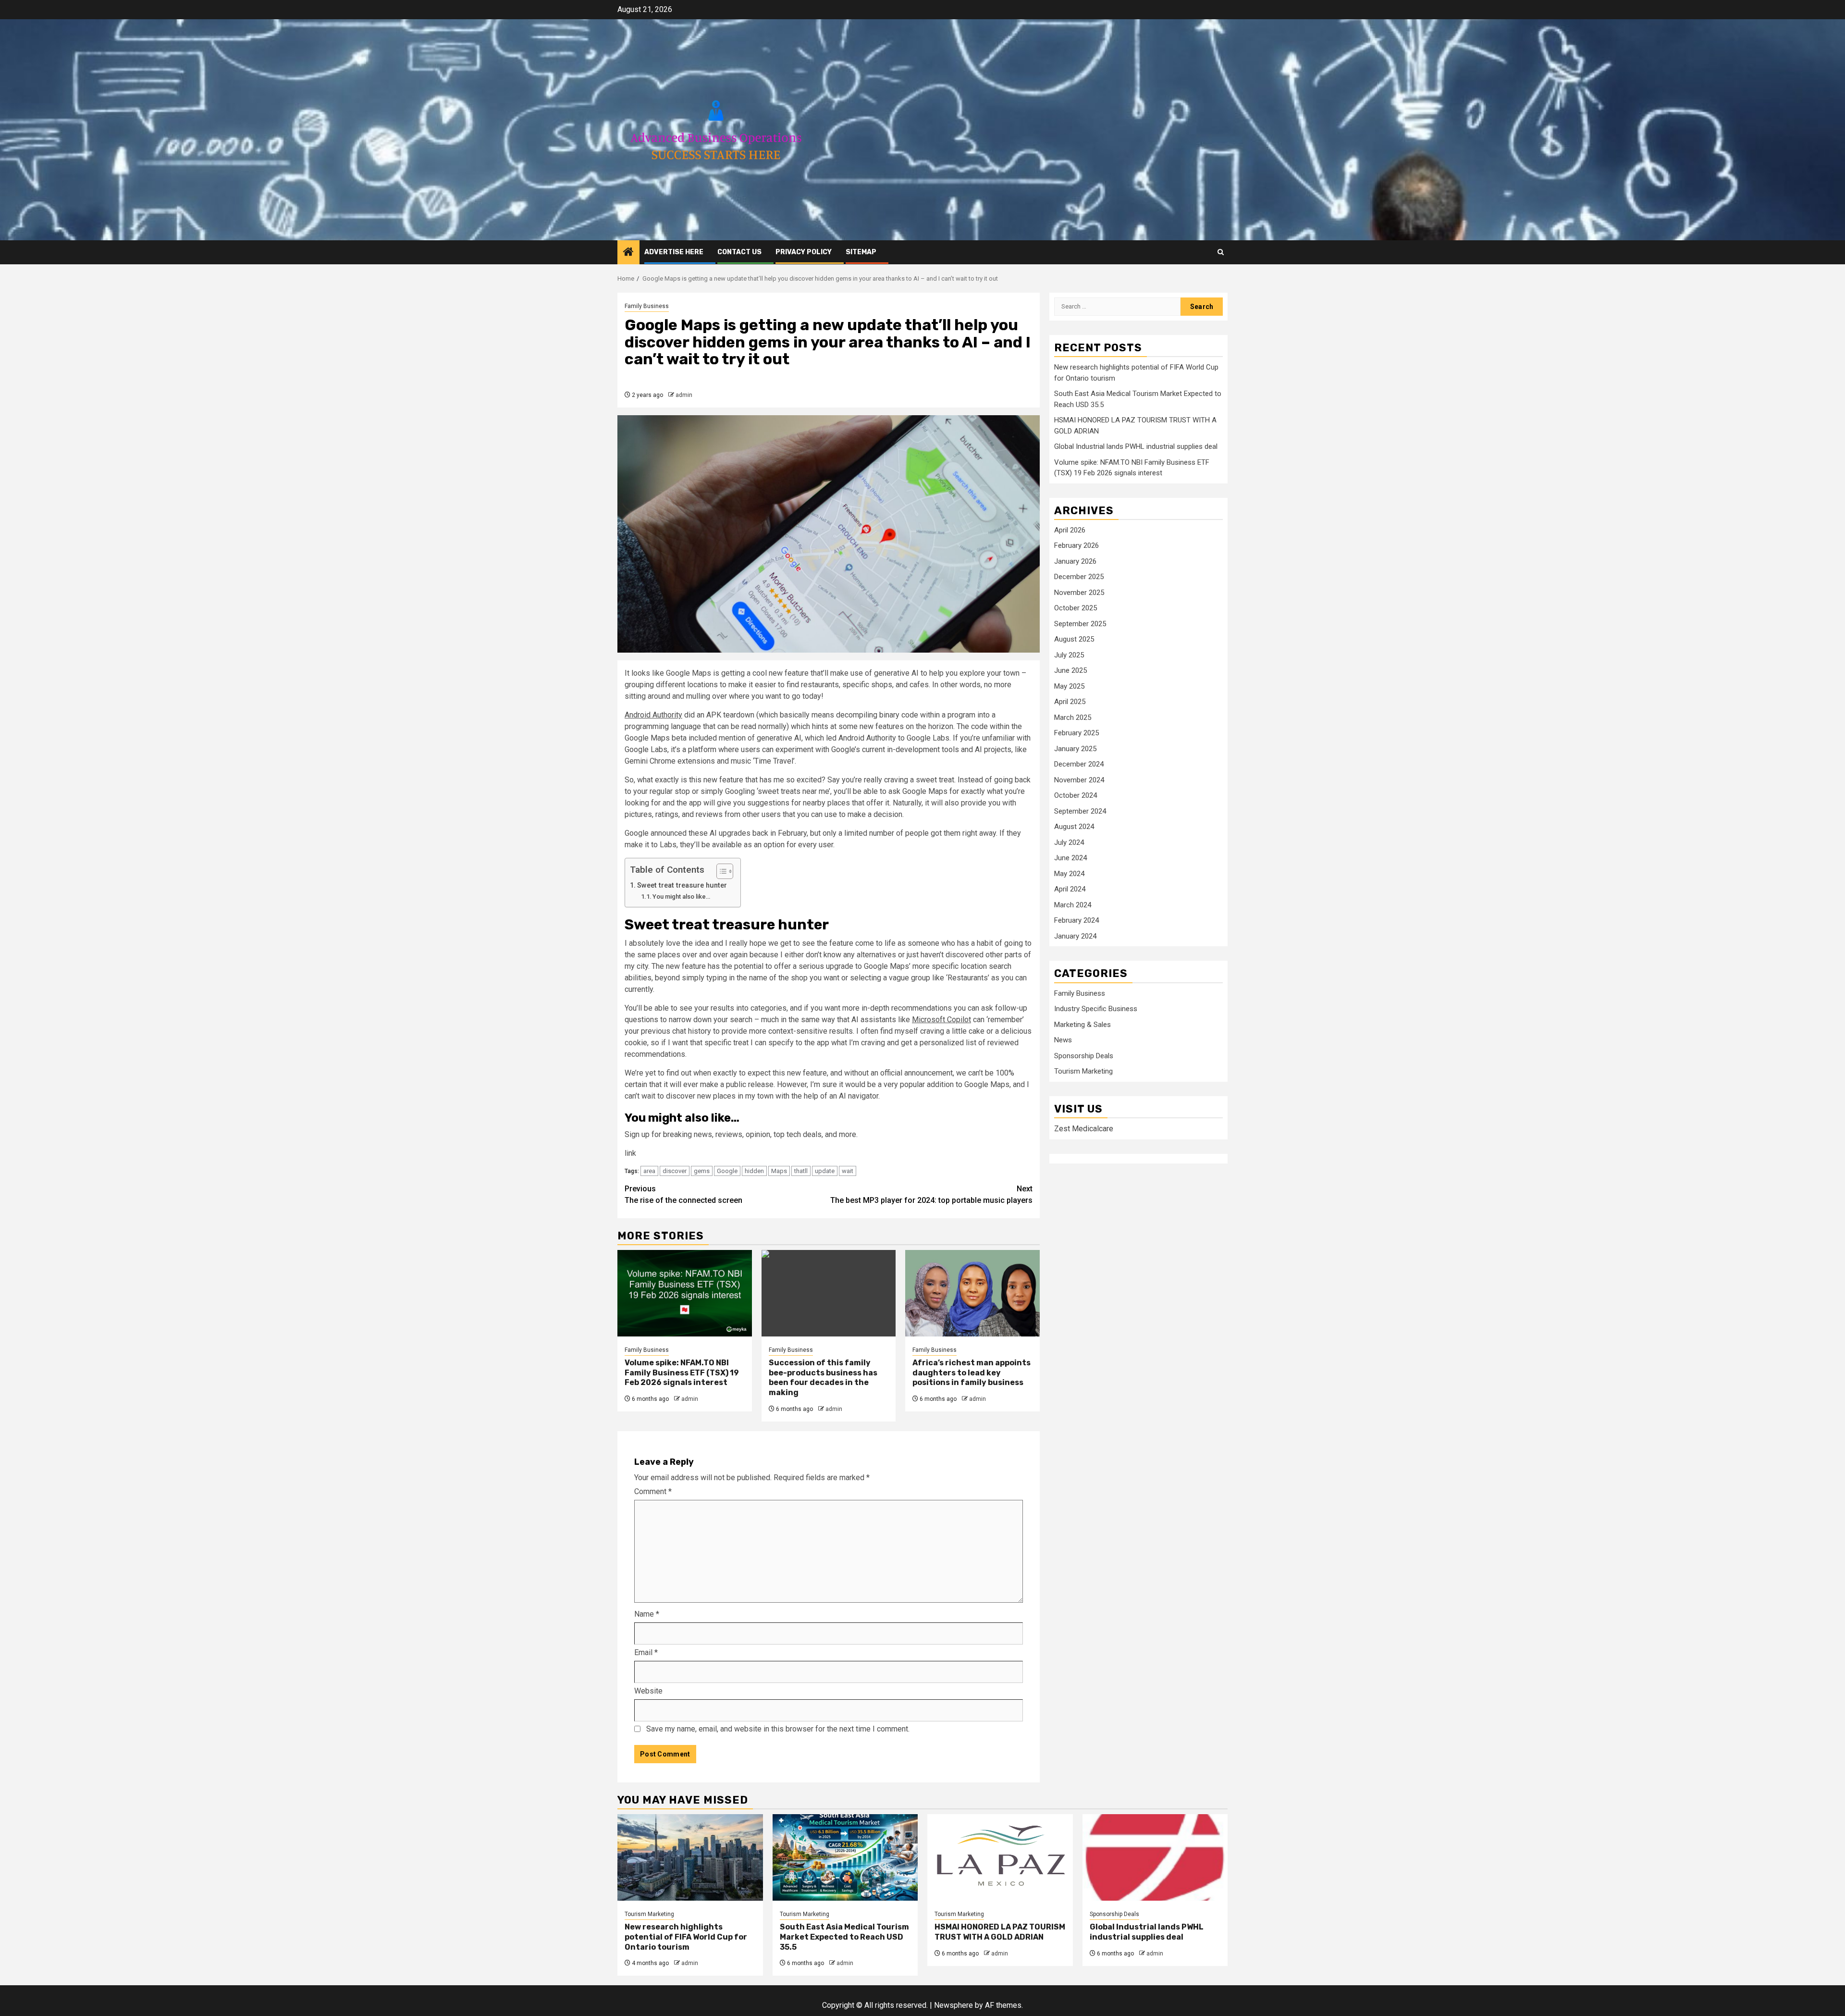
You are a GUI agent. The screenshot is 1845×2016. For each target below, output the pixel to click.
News (1063, 1040)
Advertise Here (674, 252)
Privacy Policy (804, 252)
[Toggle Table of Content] (720, 871)
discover (675, 1171)
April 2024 (1070, 890)
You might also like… (681, 897)
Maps (779, 1171)
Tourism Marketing (1083, 1072)
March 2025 (1073, 717)
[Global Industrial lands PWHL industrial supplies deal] (1155, 1857)
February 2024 (1076, 921)
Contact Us (739, 252)
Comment (653, 1491)
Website (648, 1691)
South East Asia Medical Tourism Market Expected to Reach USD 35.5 (844, 1937)
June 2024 (1070, 858)
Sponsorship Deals (1084, 1056)
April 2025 (1070, 702)
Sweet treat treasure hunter (683, 885)
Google (727, 1171)
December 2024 (1079, 765)
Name (647, 1614)
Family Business (647, 306)
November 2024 (1079, 780)
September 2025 (1080, 624)
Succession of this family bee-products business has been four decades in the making (823, 1378)
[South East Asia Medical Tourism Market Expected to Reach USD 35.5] (845, 1857)
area (649, 1171)
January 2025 (1075, 749)
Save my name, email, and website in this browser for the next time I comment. (778, 1729)
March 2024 (1073, 905)
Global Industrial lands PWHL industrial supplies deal (1136, 447)
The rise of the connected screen (683, 1194)
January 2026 (1075, 561)
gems (702, 1171)
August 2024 (1074, 827)
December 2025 (1079, 577)
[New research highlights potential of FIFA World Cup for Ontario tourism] (690, 1857)
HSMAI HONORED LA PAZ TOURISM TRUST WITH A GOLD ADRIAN (1000, 1932)
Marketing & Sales (1082, 1025)
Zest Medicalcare (1084, 1129)
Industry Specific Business (1096, 1009)
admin (684, 395)
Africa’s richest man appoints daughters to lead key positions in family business (972, 1373)
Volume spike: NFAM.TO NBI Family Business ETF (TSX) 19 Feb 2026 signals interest (682, 1373)
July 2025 (1069, 655)
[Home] (628, 253)
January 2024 (1075, 936)
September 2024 (1080, 811)
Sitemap (861, 252)
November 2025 (1079, 593)
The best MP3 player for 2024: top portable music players (931, 1194)
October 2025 (1076, 608)
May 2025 (1069, 686)
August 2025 (1074, 640)
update (825, 1171)
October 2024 (1076, 796)
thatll (801, 1171)
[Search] (1221, 252)
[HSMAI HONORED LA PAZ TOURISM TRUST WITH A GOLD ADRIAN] (1000, 1857)
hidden (754, 1171)
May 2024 (1069, 874)
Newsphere (953, 2005)
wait (848, 1171)
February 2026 (1076, 546)
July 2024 (1069, 842)
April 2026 (1070, 530)
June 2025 (1070, 671)
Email (646, 1652)
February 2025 (1076, 733)
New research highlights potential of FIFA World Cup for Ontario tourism (686, 1937)
